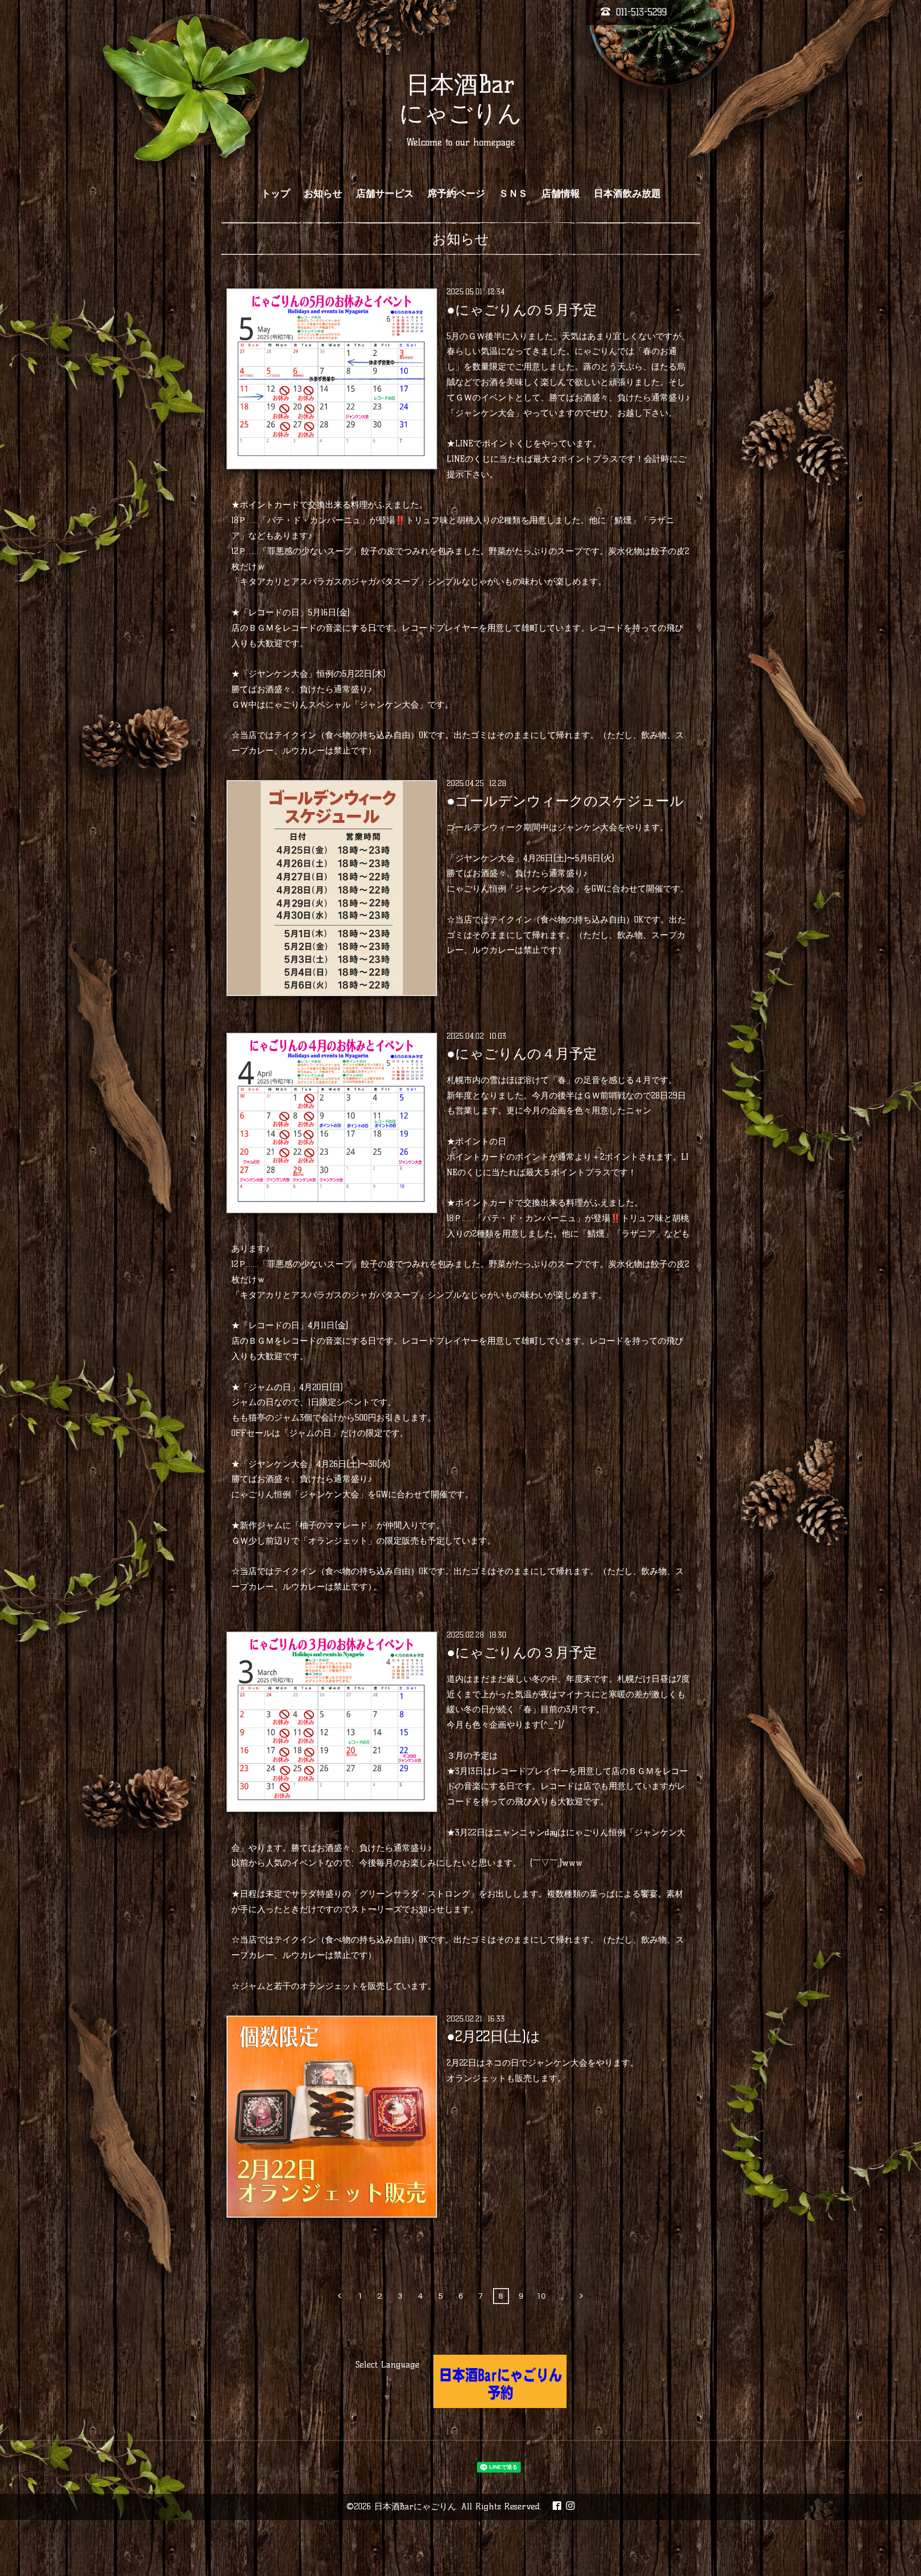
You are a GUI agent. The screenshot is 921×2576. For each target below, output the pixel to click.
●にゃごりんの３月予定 (522, 1652)
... (561, 2296)
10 (541, 2296)
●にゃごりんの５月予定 (522, 309)
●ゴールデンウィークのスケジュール (565, 801)
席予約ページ (456, 194)
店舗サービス (385, 194)
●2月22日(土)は (494, 2036)
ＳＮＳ (513, 194)
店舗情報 (561, 194)
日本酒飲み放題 (627, 194)
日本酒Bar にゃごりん (461, 99)
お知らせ (323, 194)
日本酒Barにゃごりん (415, 2506)
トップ (276, 194)
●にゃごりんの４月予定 (522, 1054)
